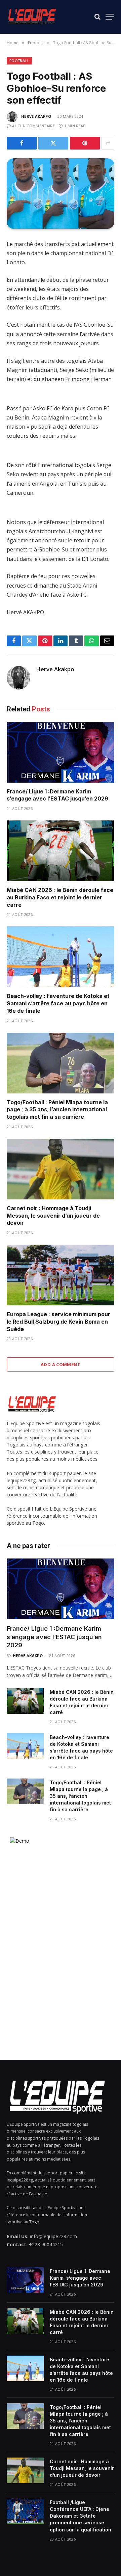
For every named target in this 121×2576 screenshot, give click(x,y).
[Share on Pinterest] (85, 143)
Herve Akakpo (36, 116)
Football (19, 61)
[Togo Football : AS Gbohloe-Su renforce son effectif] (61, 194)
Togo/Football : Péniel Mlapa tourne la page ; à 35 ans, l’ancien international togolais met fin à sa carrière (57, 1110)
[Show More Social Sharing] (108, 143)
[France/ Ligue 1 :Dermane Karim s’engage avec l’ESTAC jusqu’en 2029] (61, 752)
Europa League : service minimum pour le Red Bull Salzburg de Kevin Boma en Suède (58, 1322)
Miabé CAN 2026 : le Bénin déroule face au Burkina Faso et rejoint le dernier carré (60, 897)
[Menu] (110, 17)
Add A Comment (61, 1364)
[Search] (97, 17)
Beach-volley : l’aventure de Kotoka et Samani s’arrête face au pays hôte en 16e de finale (58, 1003)
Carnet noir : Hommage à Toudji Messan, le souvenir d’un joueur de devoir (53, 1216)
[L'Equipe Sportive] (32, 17)
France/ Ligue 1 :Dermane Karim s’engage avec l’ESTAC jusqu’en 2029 (57, 795)
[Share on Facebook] (22, 143)
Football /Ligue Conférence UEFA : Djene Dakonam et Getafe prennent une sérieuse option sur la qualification (80, 2516)
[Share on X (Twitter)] (53, 143)
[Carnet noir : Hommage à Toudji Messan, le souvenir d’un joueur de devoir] (61, 1169)
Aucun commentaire (33, 126)
